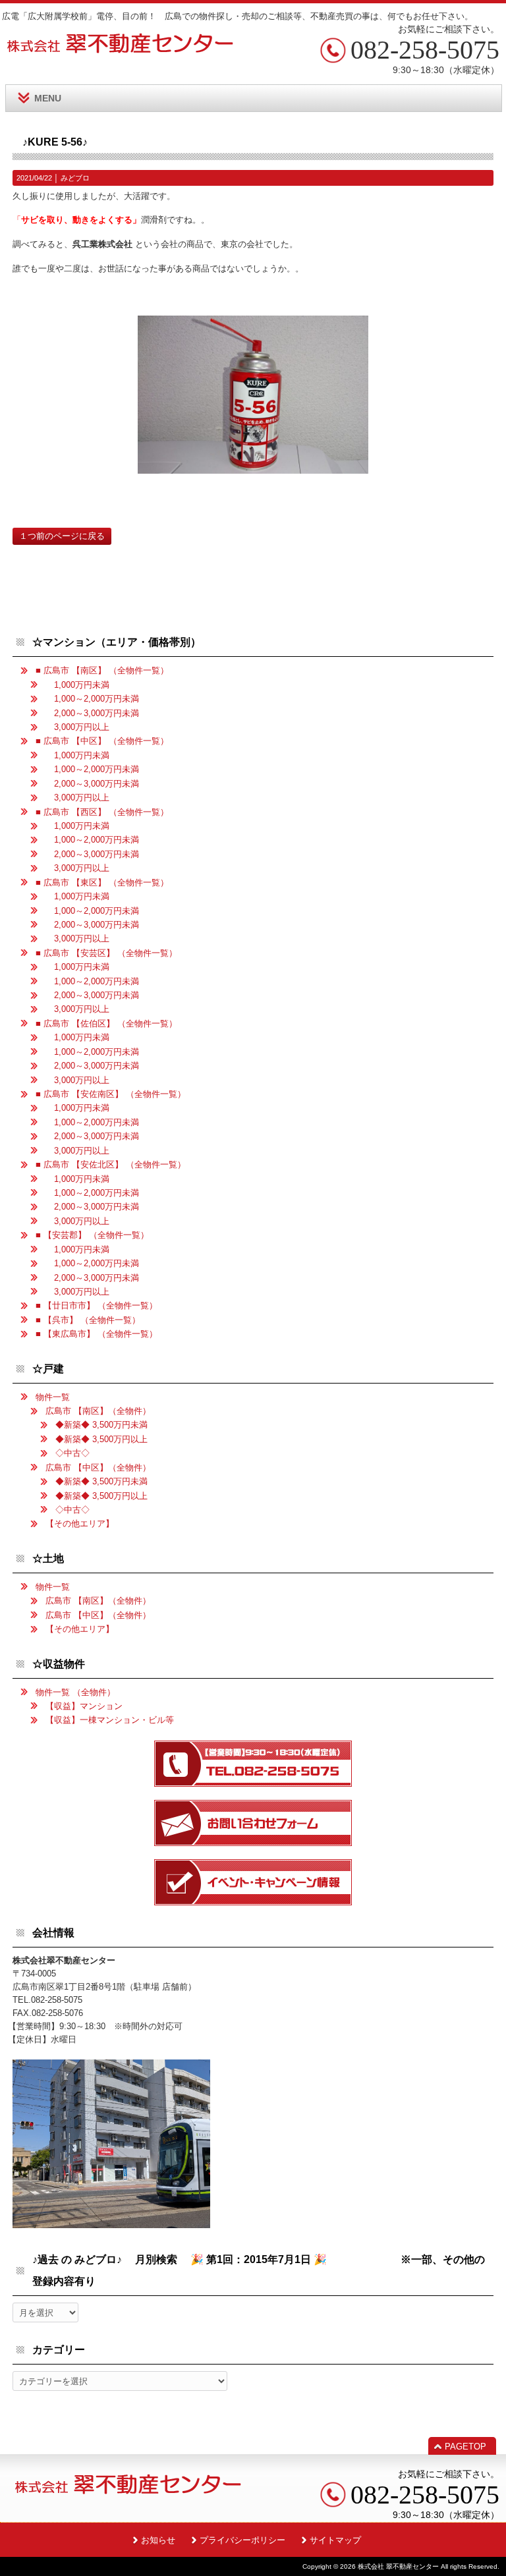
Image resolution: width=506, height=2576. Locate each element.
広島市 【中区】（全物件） (98, 1468)
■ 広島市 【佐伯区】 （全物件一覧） (106, 1023)
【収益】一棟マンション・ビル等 (110, 1720)
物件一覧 (53, 1397)
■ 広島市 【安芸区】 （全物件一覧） (106, 953)
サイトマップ (335, 2540)
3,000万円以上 (77, 727)
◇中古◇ (72, 1453)
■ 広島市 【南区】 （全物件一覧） (102, 670)
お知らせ (158, 2540)
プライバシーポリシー (242, 2540)
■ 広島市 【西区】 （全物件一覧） (102, 812)
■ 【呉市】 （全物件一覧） (88, 1320)
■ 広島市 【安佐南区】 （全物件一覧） (111, 1094)
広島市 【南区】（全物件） (98, 1411)
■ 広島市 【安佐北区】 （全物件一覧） (111, 1164)
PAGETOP (465, 2447)
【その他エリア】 (80, 1524)
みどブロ (75, 178)
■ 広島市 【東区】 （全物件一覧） (102, 882)
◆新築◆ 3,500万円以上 (101, 1439)
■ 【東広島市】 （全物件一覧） (97, 1334)
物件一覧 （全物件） (75, 1692)
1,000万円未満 (77, 685)
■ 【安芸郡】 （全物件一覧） (92, 1235)
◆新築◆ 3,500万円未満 (101, 1425)
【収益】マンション (84, 1706)
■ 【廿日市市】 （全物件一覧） (97, 1305)
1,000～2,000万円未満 (92, 699)
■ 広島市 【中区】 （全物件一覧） (102, 741)
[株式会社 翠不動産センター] (121, 49)
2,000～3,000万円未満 (92, 713)
